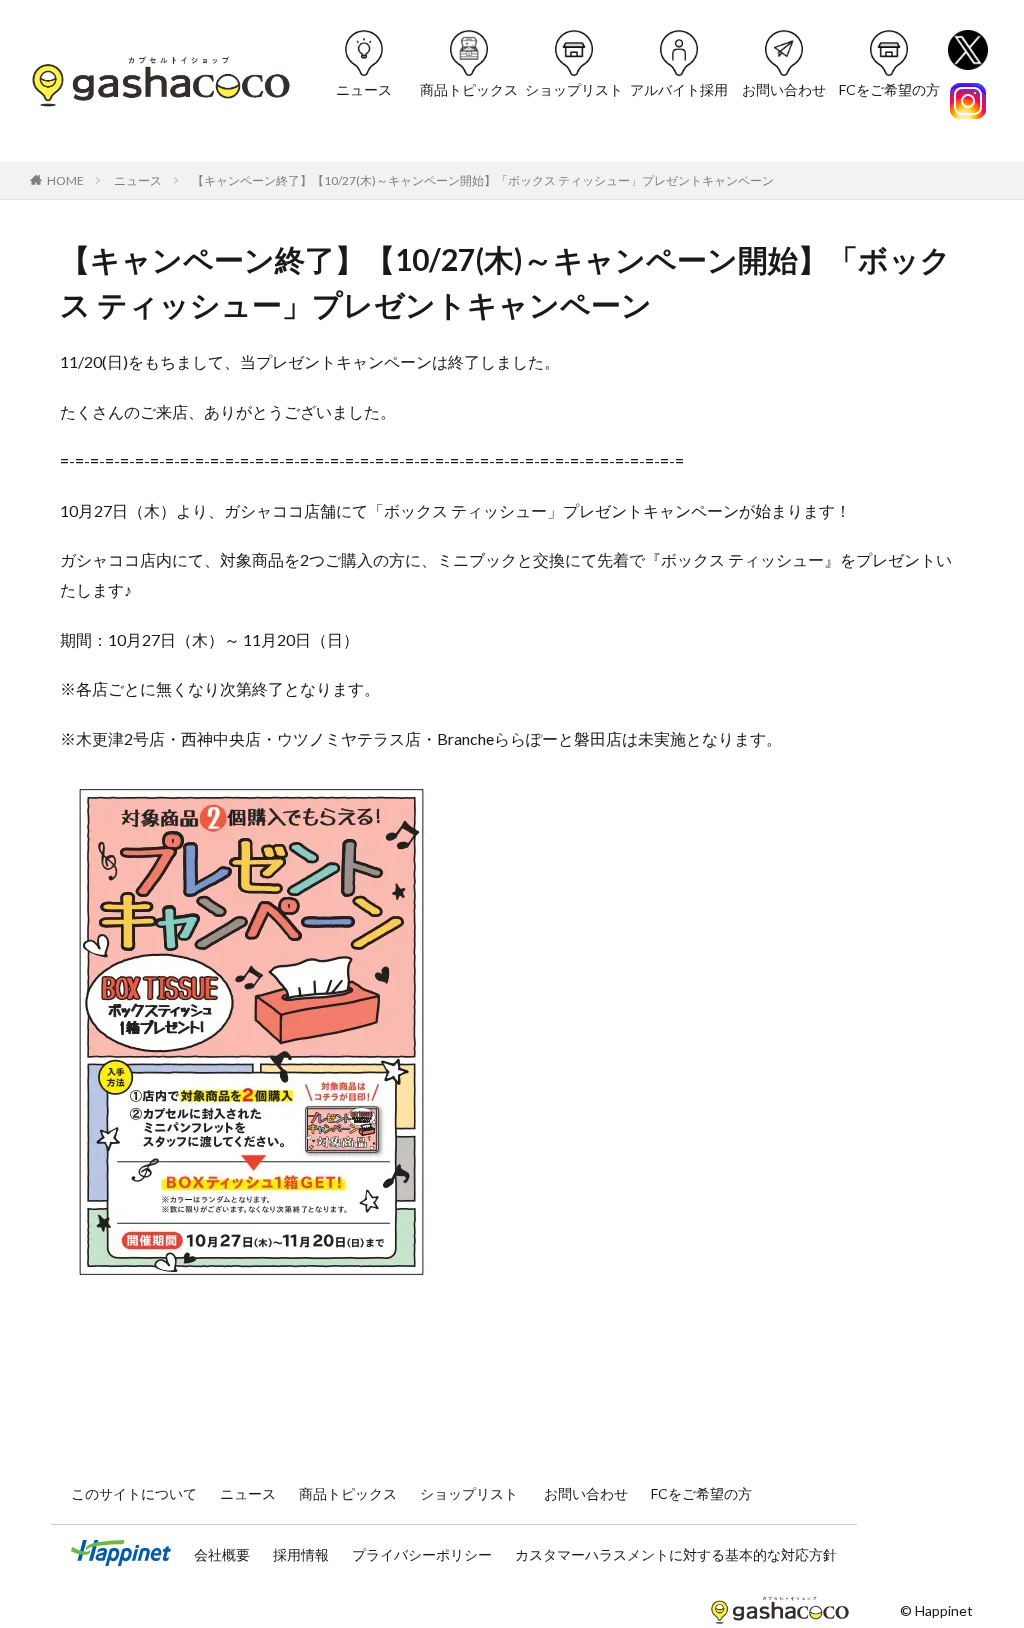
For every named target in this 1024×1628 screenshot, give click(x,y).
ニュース (364, 89)
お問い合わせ (784, 89)
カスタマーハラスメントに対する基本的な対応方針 (676, 1554)
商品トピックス (469, 89)
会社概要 (223, 1554)
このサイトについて (135, 1493)
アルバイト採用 (679, 89)
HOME (65, 180)
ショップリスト (574, 89)
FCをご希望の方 (889, 89)
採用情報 (302, 1554)
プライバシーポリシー (423, 1554)
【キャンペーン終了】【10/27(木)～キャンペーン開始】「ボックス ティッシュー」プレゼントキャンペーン (483, 180)
